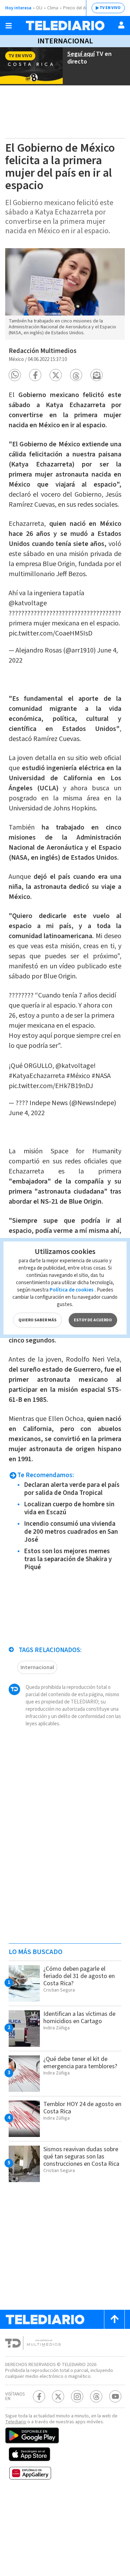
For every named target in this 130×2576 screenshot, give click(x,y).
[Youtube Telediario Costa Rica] (115, 2396)
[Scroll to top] (114, 2319)
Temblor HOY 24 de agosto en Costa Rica (82, 2108)
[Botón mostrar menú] (9, 26)
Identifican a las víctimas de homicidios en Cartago (79, 2018)
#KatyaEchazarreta (37, 1076)
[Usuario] (121, 25)
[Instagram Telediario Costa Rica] (77, 2396)
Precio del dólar (78, 8)
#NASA (101, 1076)
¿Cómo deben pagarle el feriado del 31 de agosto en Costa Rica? (79, 1976)
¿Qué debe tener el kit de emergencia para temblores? (80, 2063)
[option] (65, 294)
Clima (53, 8)
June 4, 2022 (27, 1113)
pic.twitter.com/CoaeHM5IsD (51, 633)
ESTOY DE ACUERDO (93, 1320)
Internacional (65, 41)
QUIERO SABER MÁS (37, 1320)
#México (78, 1076)
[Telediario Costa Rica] (65, 26)
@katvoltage (28, 603)
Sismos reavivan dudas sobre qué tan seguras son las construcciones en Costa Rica (81, 2157)
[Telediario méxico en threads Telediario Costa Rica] (96, 2396)
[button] (15, 375)
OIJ (39, 8)
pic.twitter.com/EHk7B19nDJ (51, 1086)
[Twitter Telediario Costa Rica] (58, 2396)
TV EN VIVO (110, 8)
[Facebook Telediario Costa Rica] (39, 2396)
